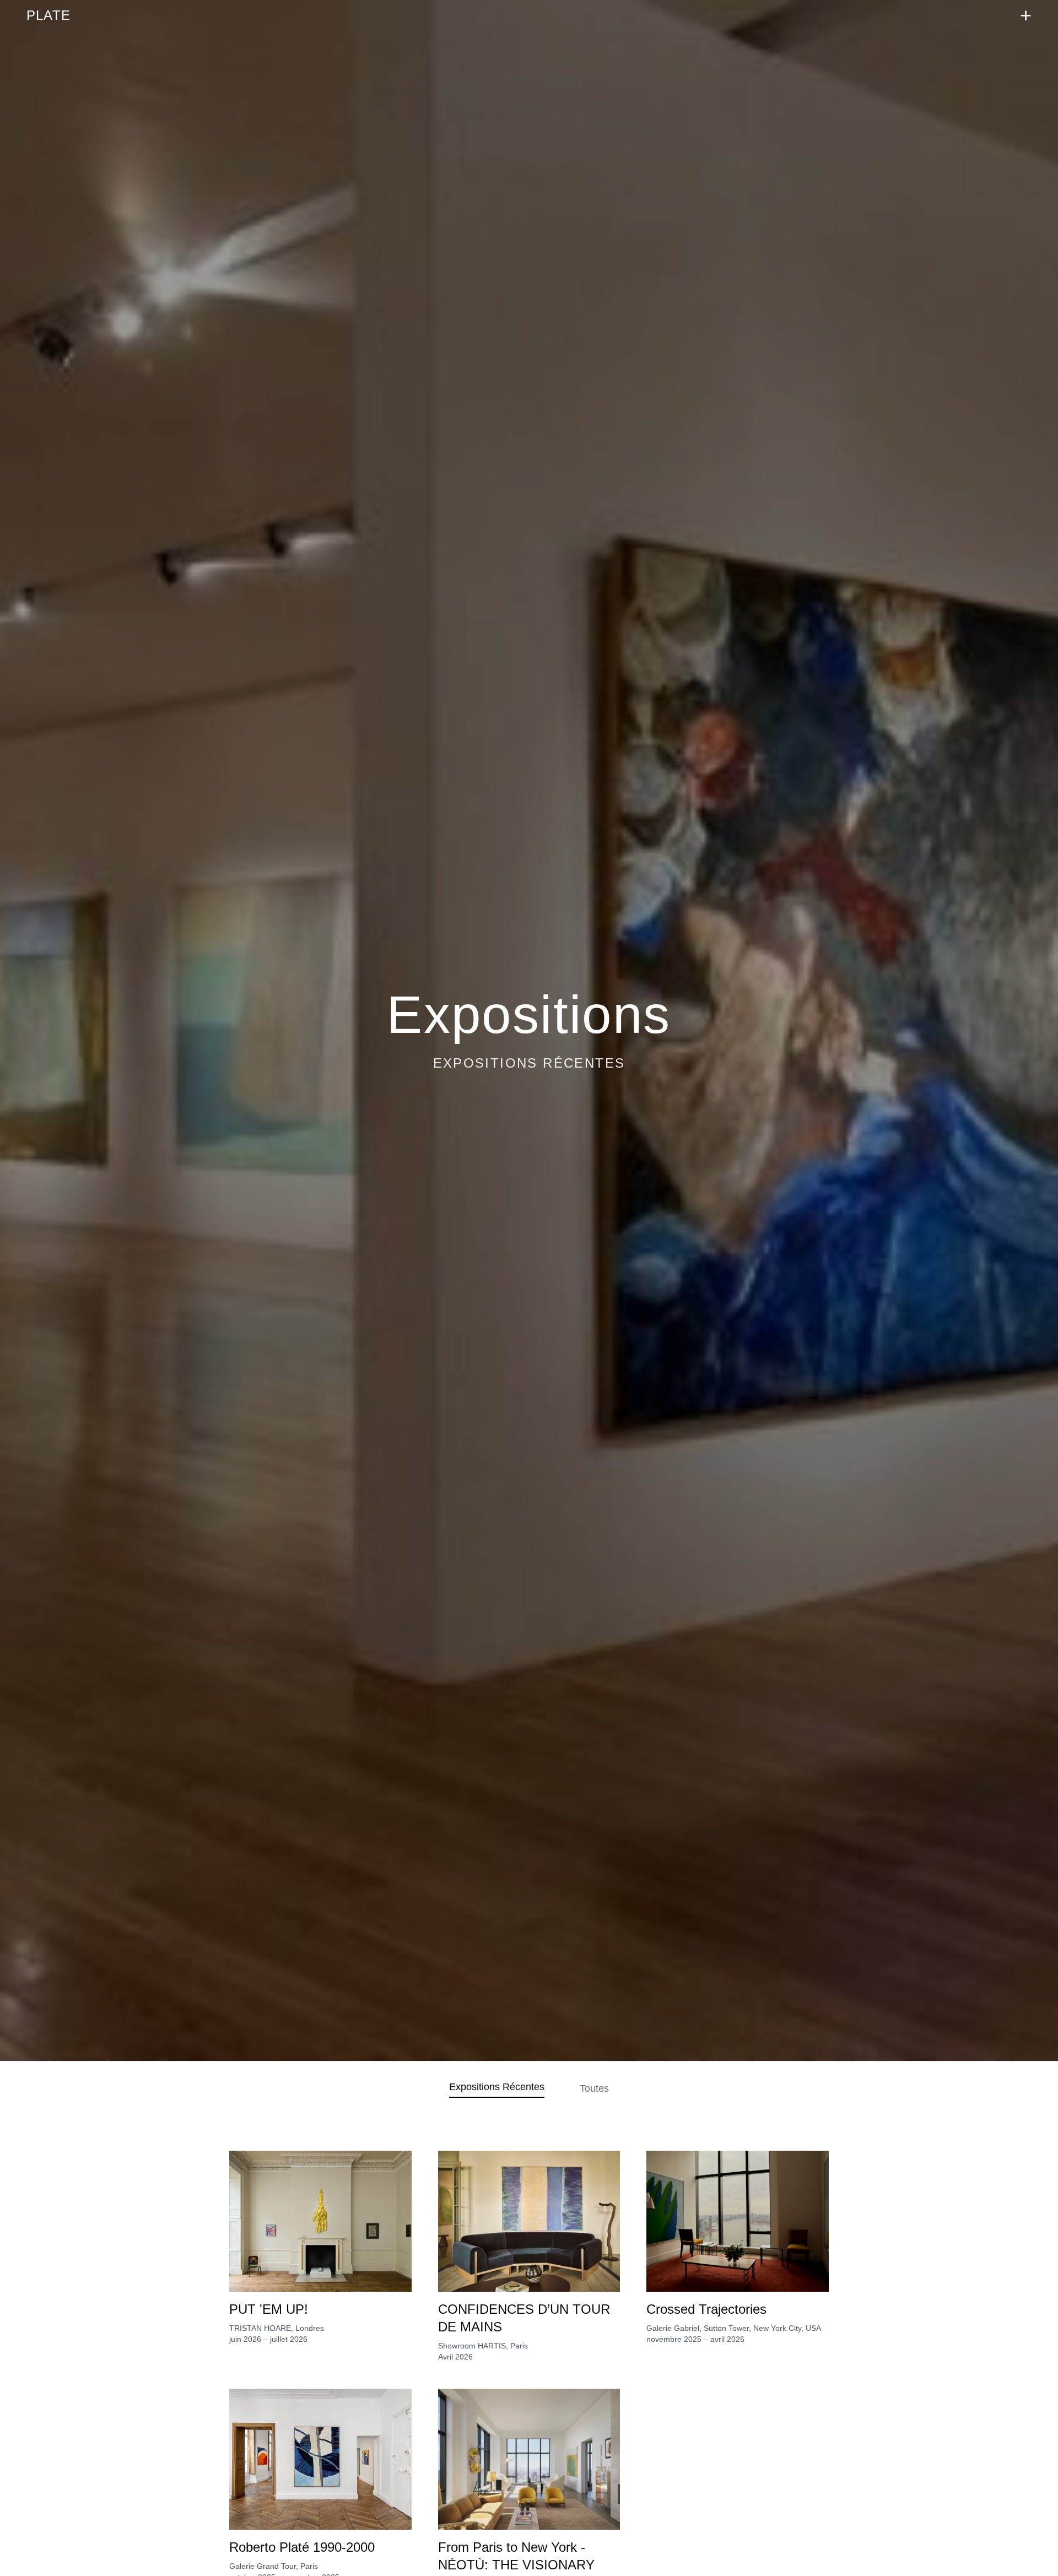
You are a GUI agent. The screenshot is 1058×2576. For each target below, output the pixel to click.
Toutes (594, 2088)
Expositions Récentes (497, 2087)
